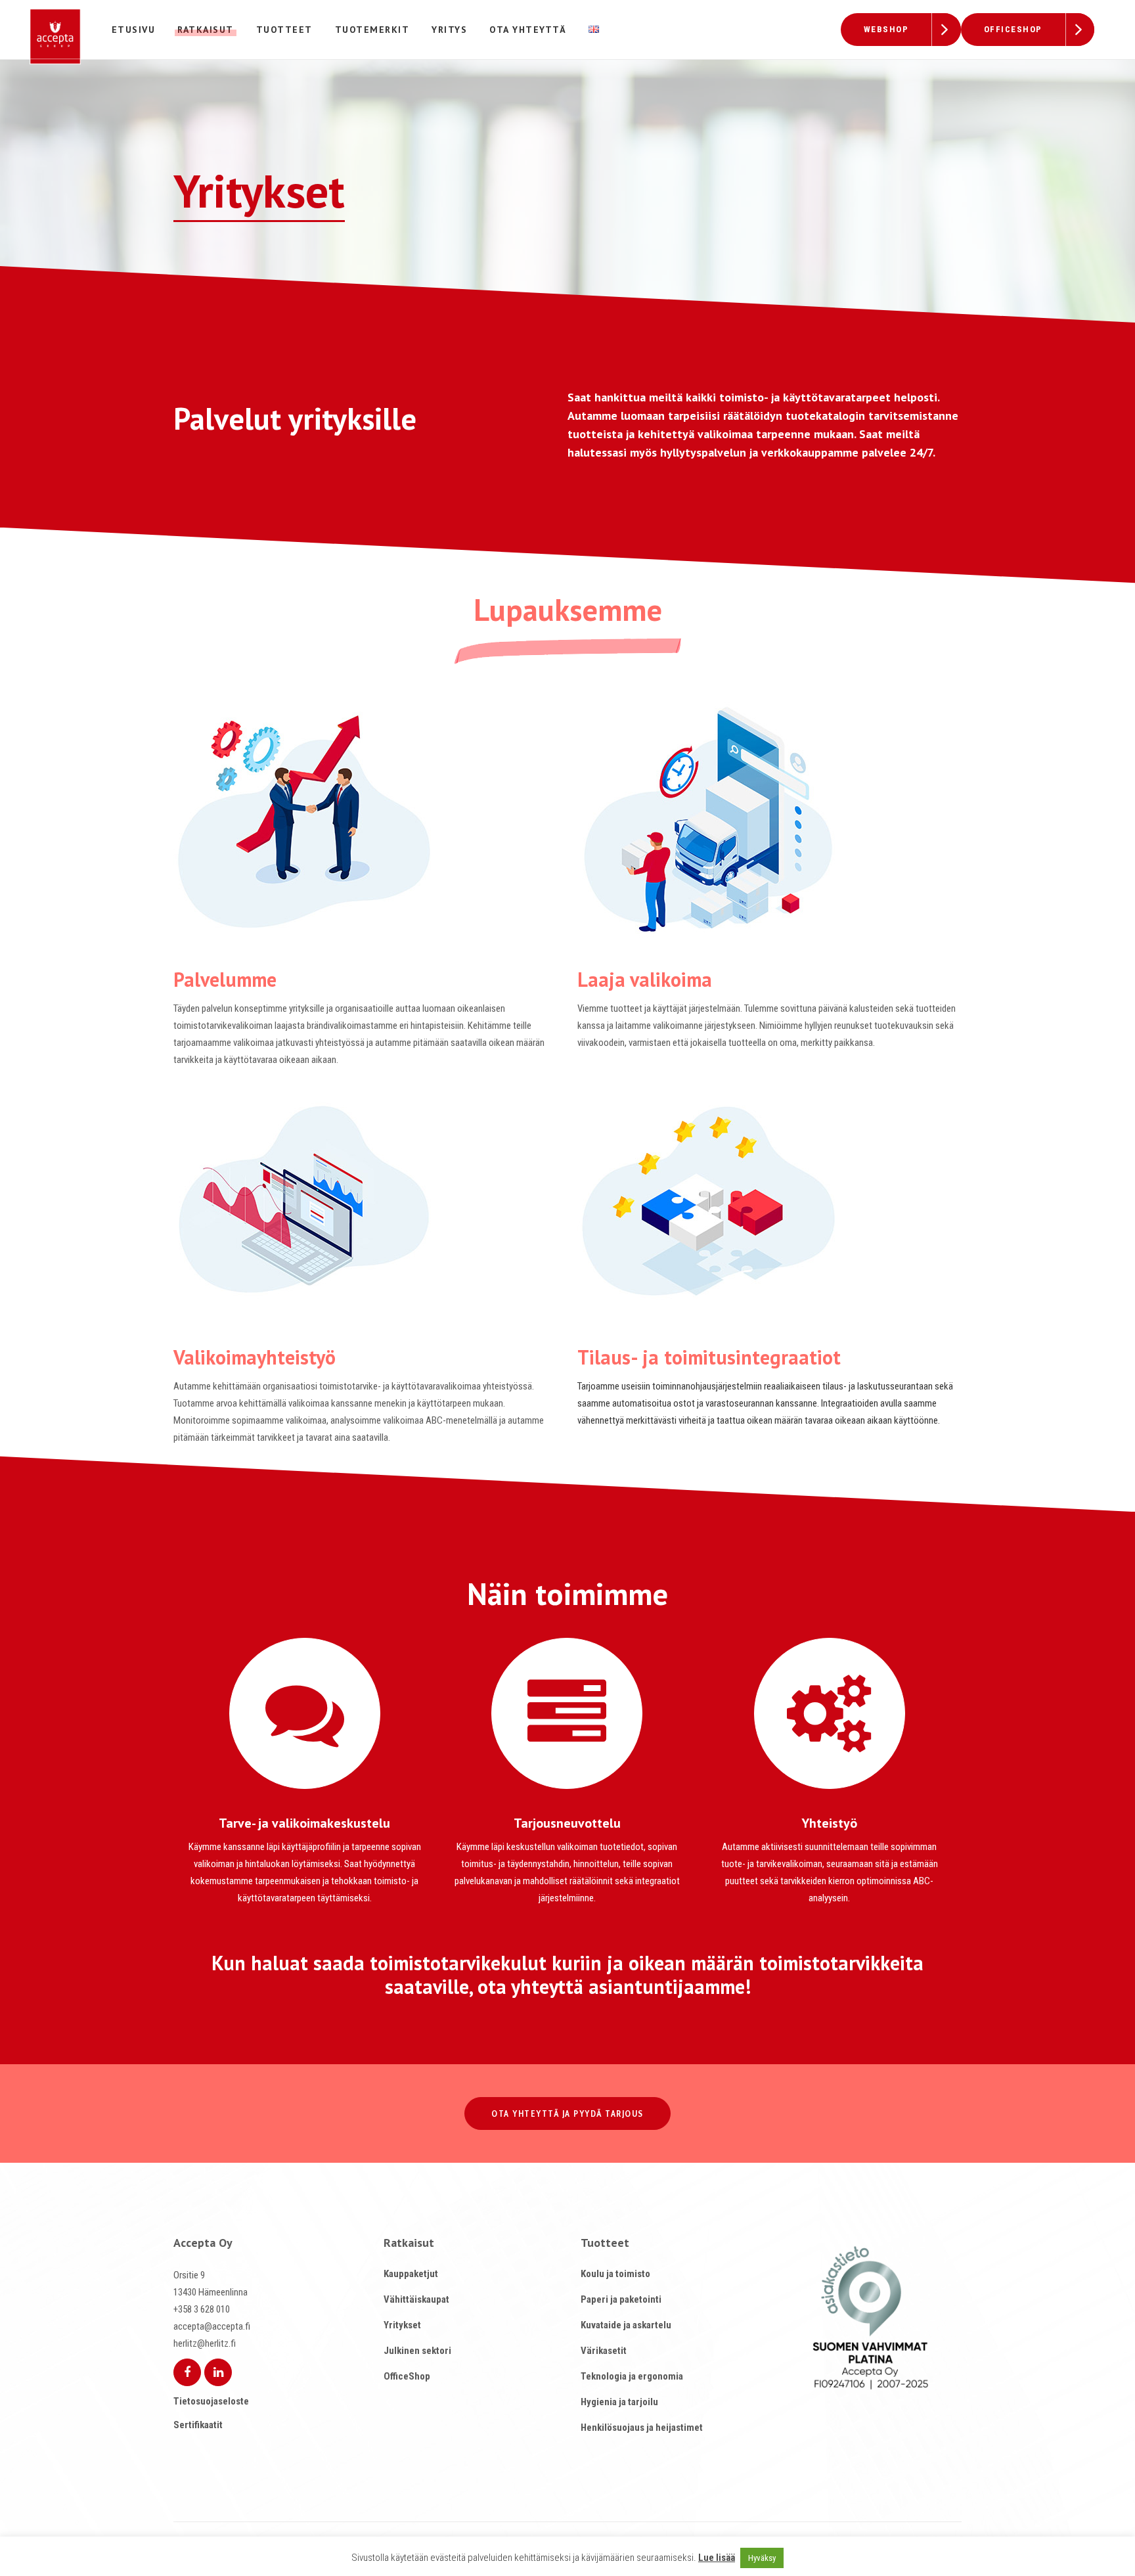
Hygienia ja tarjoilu (619, 2402)
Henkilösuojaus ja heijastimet (642, 2428)
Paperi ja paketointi (621, 2299)
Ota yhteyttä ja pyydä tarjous (567, 2113)
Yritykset (402, 2325)
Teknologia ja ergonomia (632, 2376)
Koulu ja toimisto (615, 2274)
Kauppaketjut (411, 2274)
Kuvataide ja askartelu (626, 2325)
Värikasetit (604, 2351)
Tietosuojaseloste (211, 2401)
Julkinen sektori (417, 2351)
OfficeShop (407, 2376)
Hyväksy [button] (762, 2558)
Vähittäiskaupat (416, 2299)
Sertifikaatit (198, 2425)
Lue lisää (717, 2558)
